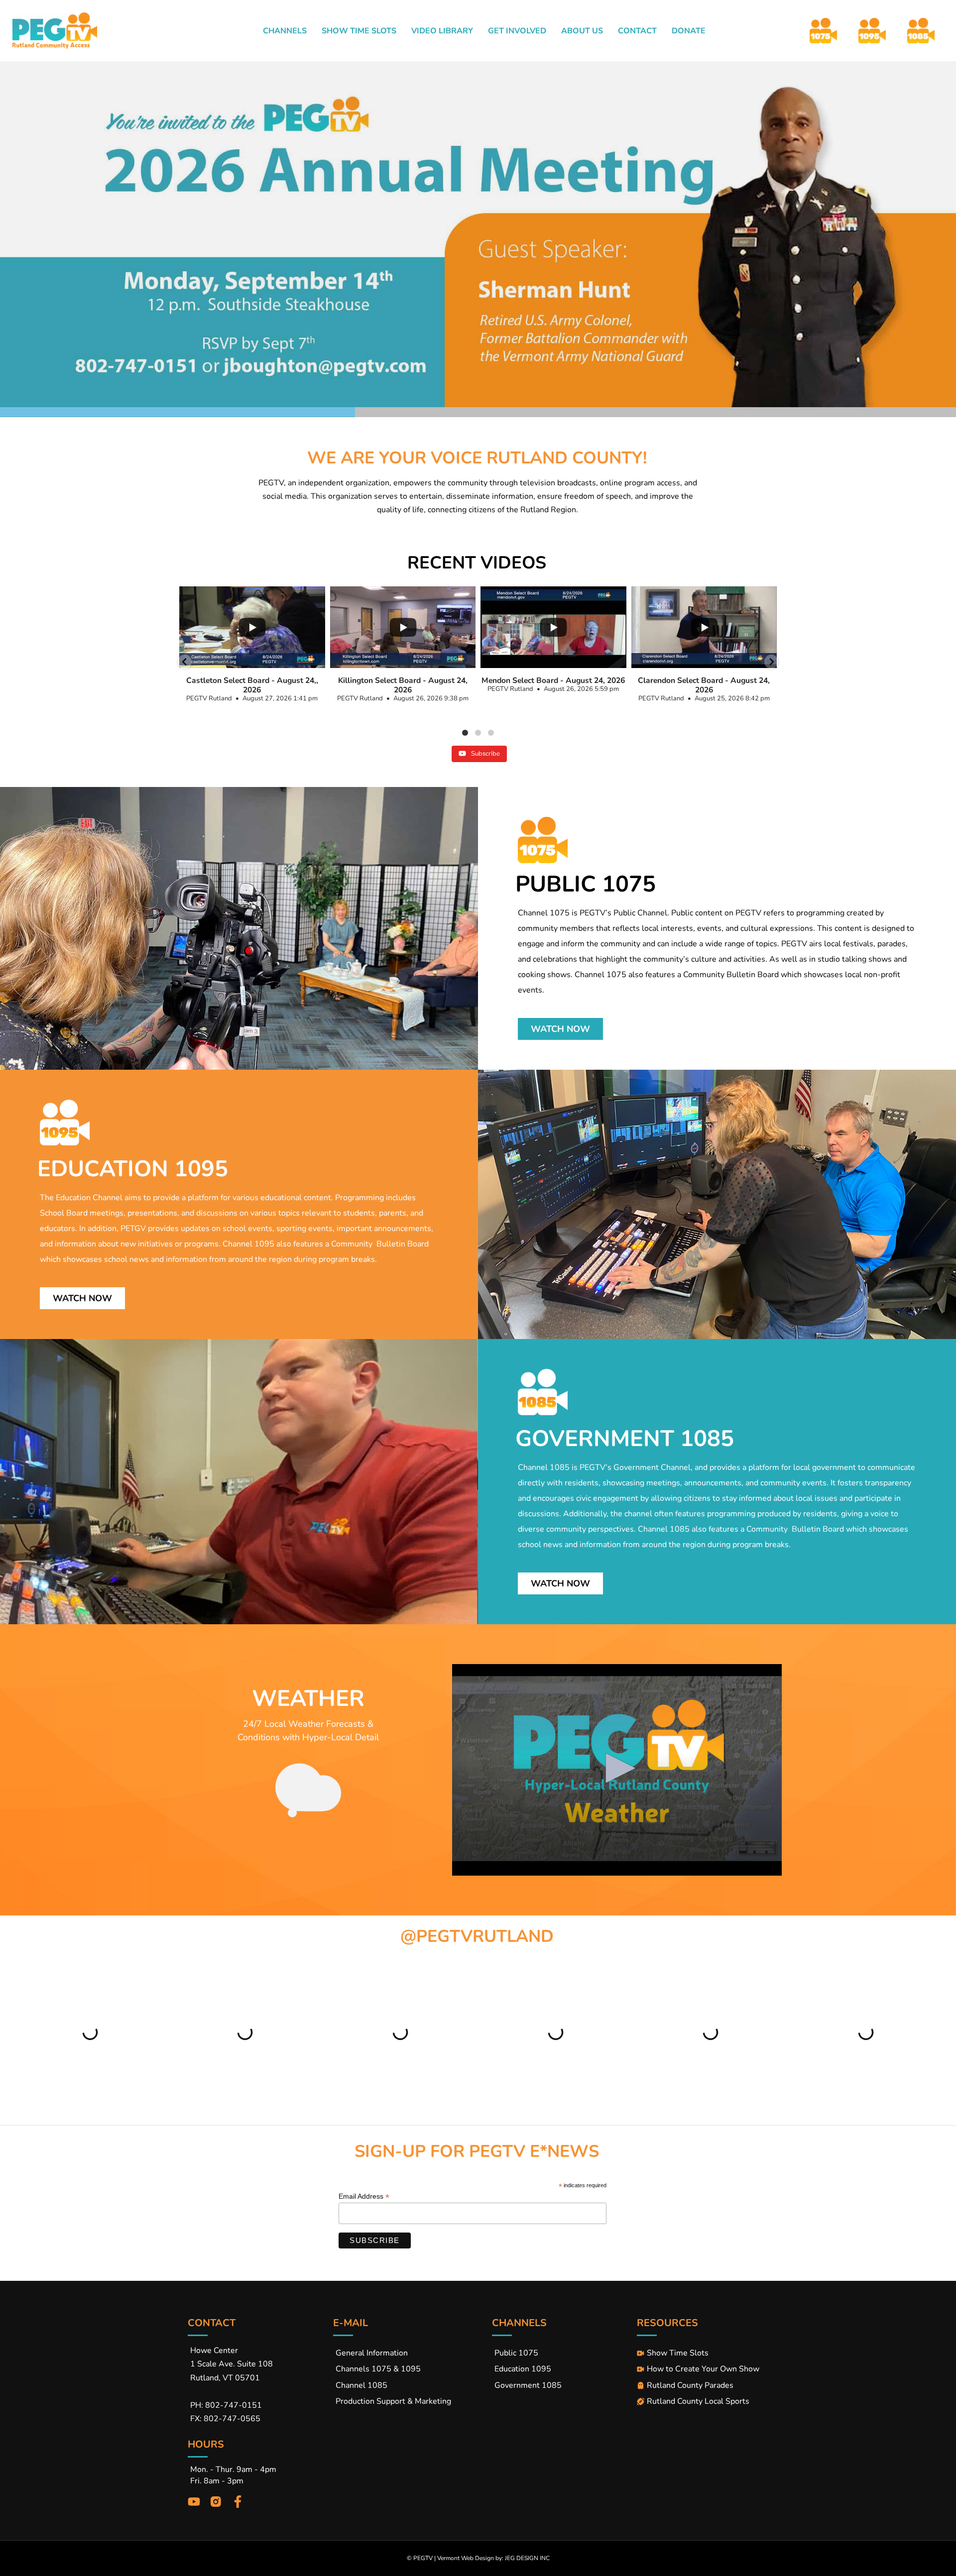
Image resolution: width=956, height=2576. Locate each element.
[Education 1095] (565, 2366)
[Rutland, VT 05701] (260, 2378)
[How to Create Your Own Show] (703, 2366)
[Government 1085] (565, 2383)
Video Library (442, 31)
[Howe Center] (260, 2351)
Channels (285, 31)
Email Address (364, 2196)
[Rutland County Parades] (703, 2383)
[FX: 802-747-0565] (260, 2419)
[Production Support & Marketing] (413, 2399)
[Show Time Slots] (703, 2351)
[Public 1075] (565, 2351)
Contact (637, 31)
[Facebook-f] (238, 2502)
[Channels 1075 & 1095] (413, 2366)
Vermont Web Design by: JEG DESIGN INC (493, 2558)
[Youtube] (194, 2502)
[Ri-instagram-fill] (216, 2502)
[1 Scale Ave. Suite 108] (260, 2364)
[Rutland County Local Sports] (703, 2399)
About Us (582, 31)
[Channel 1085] (413, 2383)
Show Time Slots (359, 31)
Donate (689, 31)
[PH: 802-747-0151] (260, 2405)
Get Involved (517, 31)
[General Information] (413, 2351)
